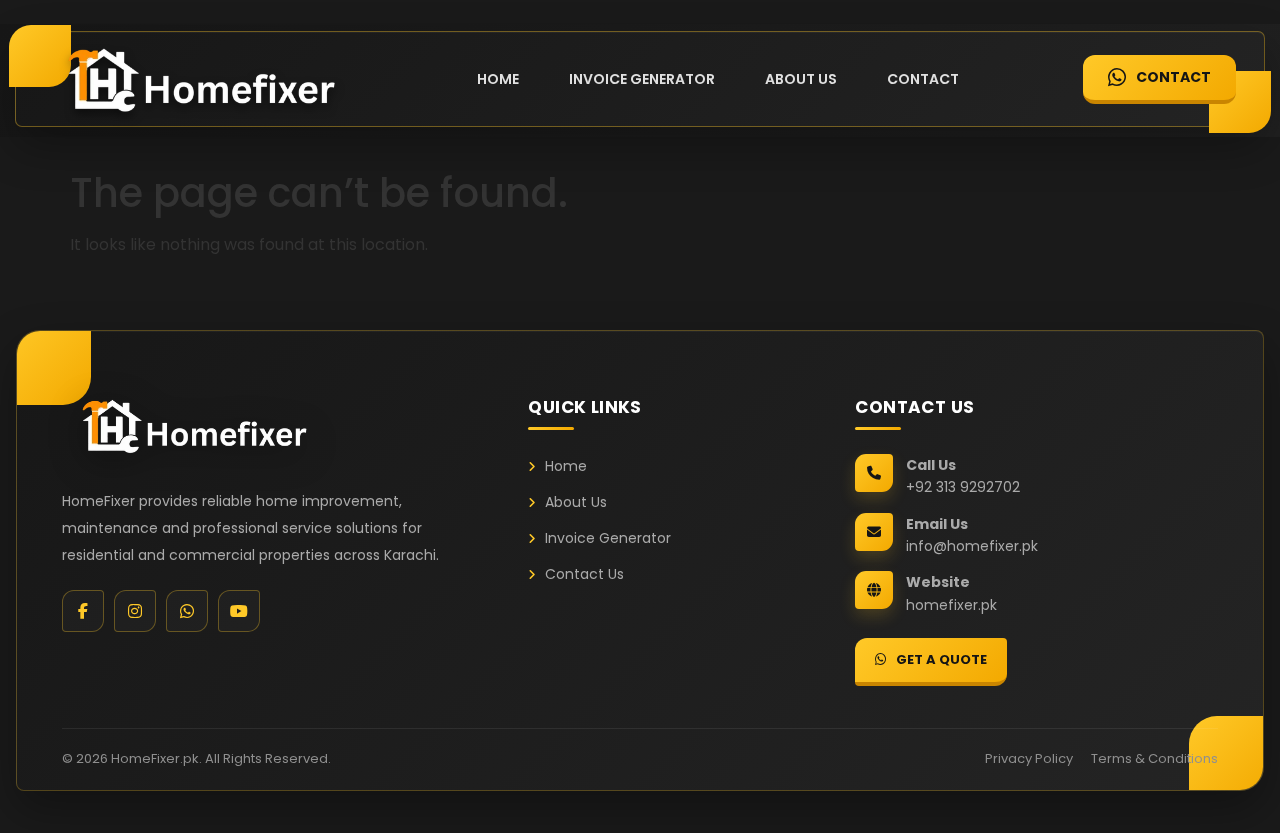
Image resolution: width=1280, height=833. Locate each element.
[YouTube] (239, 611)
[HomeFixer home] (192, 425)
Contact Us (584, 574)
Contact (923, 79)
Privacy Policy (1029, 758)
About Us (801, 79)
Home (498, 79)
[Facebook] (83, 611)
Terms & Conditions (1154, 758)
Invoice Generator (642, 79)
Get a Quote (941, 659)
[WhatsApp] (187, 611)
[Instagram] (135, 611)
